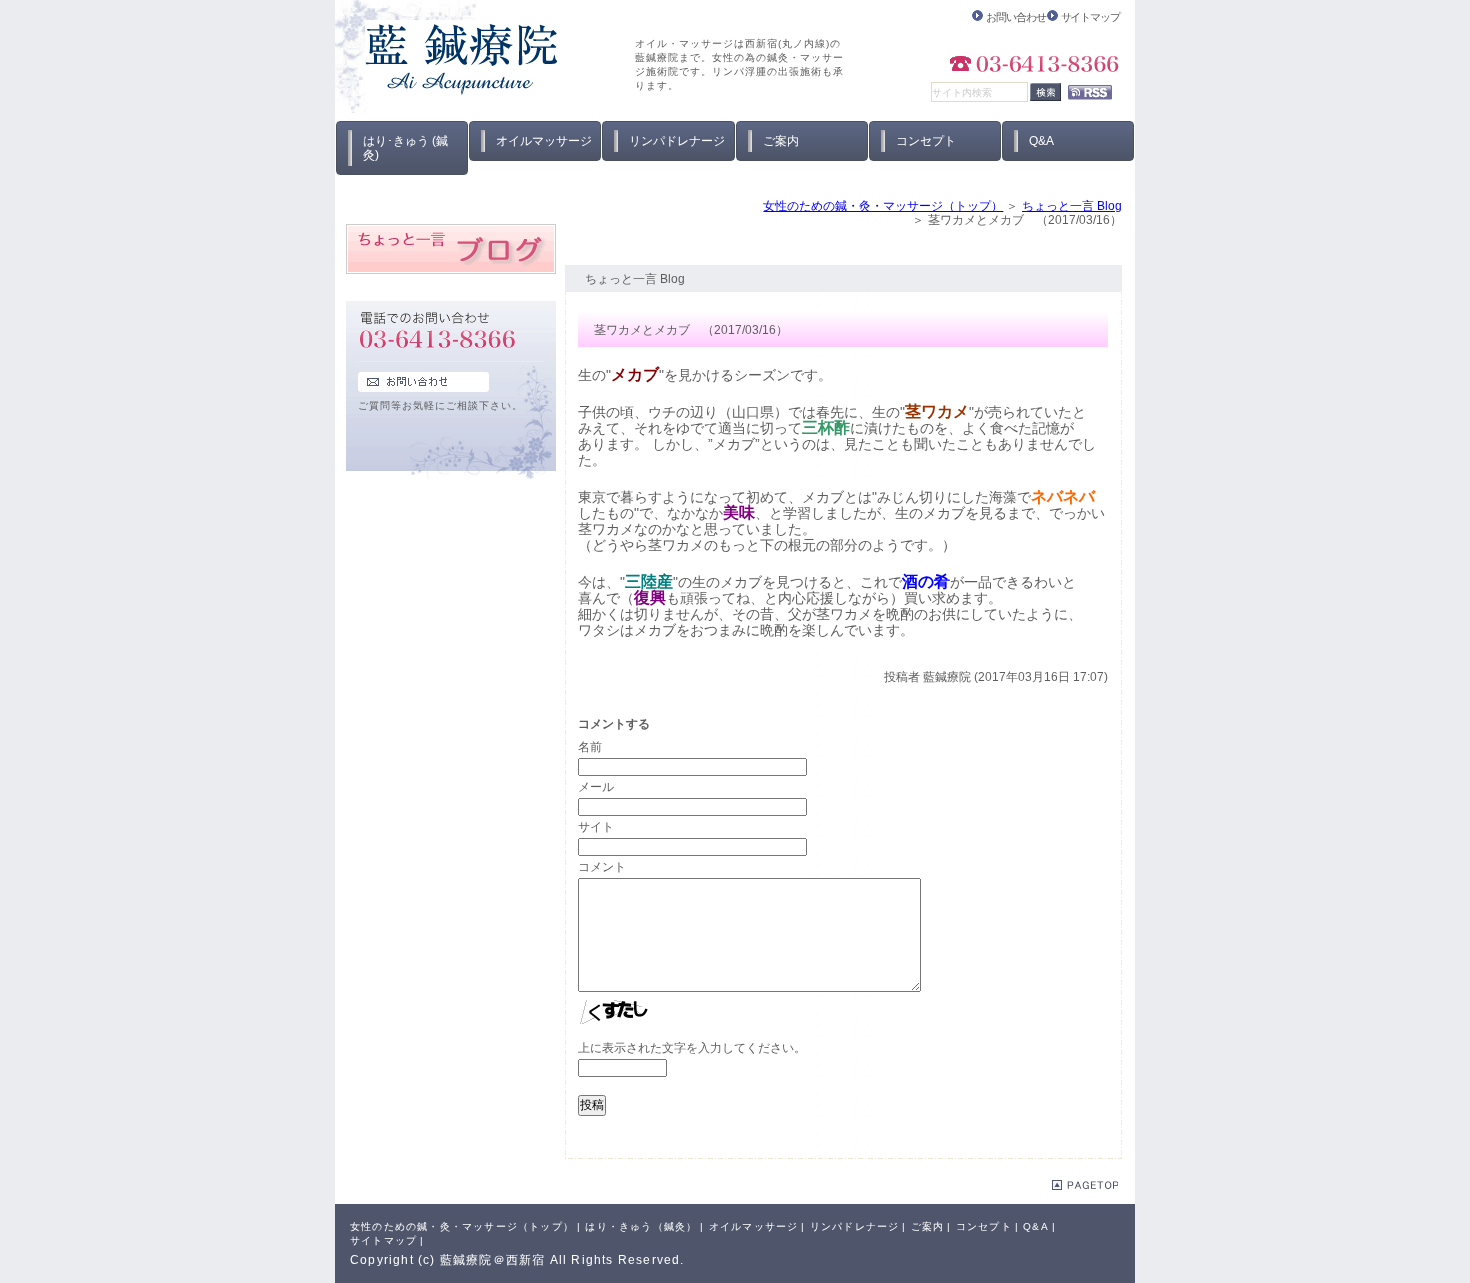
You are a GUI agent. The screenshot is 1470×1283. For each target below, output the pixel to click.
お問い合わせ (1015, 17)
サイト (596, 827)
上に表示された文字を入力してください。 (692, 1048)
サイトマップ (1090, 17)
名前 (590, 747)
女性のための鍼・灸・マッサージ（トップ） (883, 206)
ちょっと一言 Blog (1072, 206)
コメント (602, 867)
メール (596, 787)
